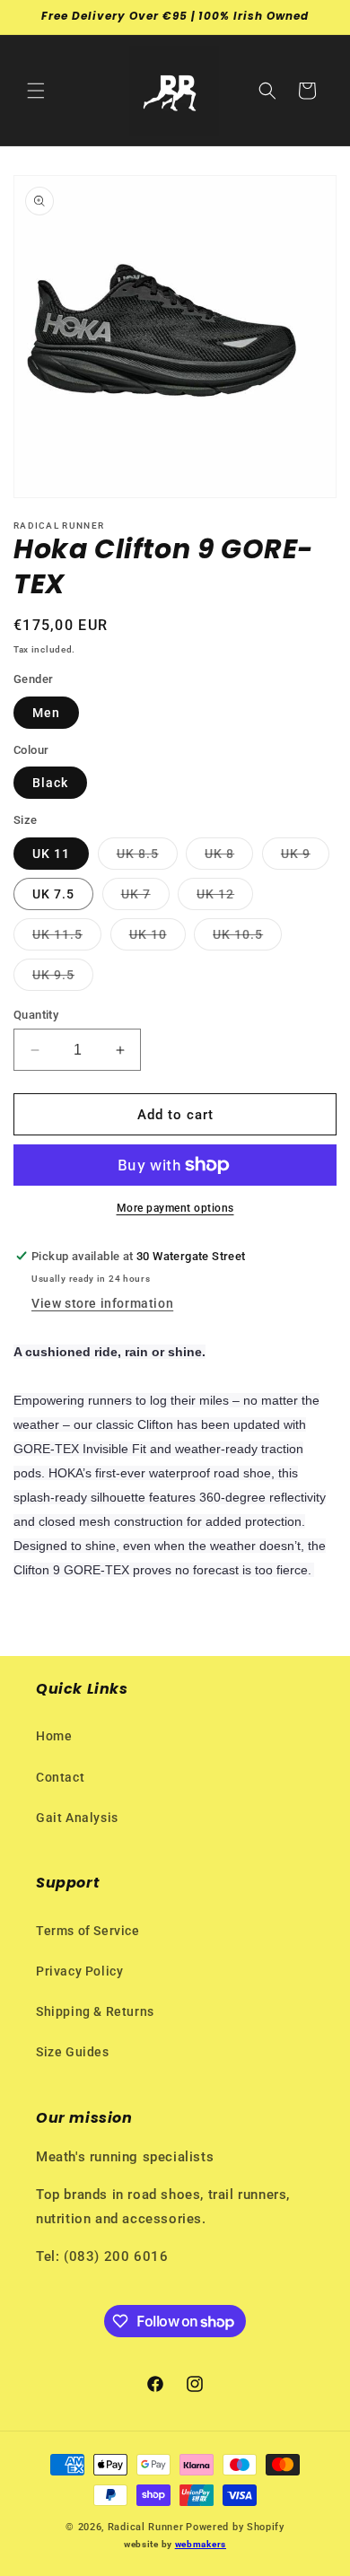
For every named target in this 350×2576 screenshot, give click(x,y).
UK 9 (305, 858)
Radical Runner (146, 2527)
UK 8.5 (147, 858)
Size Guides (73, 2052)
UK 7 (145, 898)
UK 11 (51, 854)
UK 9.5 (63, 979)
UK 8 (229, 858)
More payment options (175, 1208)
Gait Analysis (77, 1818)
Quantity (36, 1015)
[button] (36, 91)
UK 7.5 (53, 894)
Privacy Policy (79, 1971)
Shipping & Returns (95, 2011)
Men (46, 713)
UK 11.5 (67, 938)
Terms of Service (88, 1931)
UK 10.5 (247, 938)
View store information (102, 1303)
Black (50, 783)
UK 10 (157, 938)
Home (54, 1736)
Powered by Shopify (235, 2527)
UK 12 (225, 898)
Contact (60, 1777)
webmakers (201, 2544)
